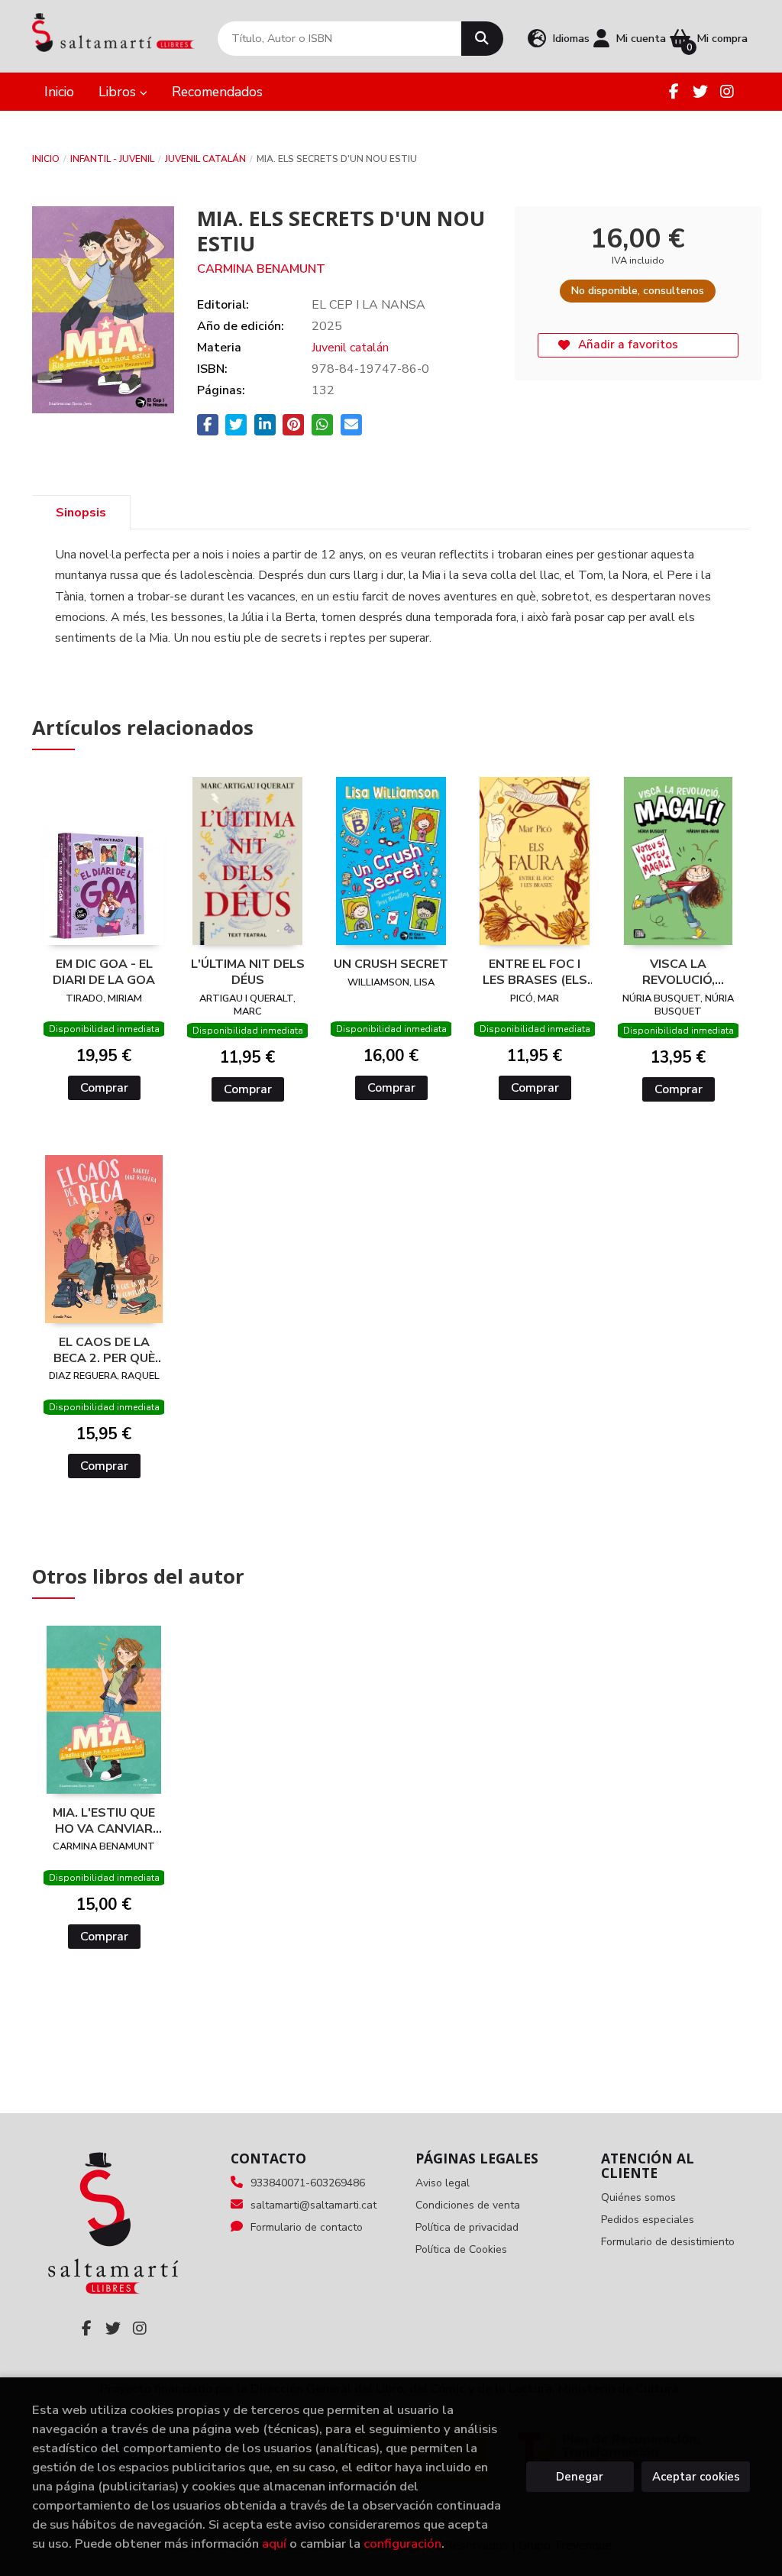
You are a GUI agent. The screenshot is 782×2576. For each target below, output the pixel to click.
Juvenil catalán (205, 159)
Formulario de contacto (307, 2227)
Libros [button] (119, 92)
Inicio (46, 159)
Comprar (104, 1088)
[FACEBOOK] (674, 92)
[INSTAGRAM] (727, 92)
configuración (402, 2544)
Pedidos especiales (648, 2220)
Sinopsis (81, 513)
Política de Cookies (461, 2249)
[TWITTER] (700, 92)
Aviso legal (443, 2183)
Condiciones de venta (468, 2205)
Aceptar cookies (696, 2477)
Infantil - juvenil (112, 159)
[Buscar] (482, 39)
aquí (274, 2544)
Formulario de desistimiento (668, 2242)
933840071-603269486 (308, 2183)
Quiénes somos (638, 2197)
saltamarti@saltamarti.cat (313, 2205)
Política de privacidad (467, 2227)
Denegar (580, 2477)
